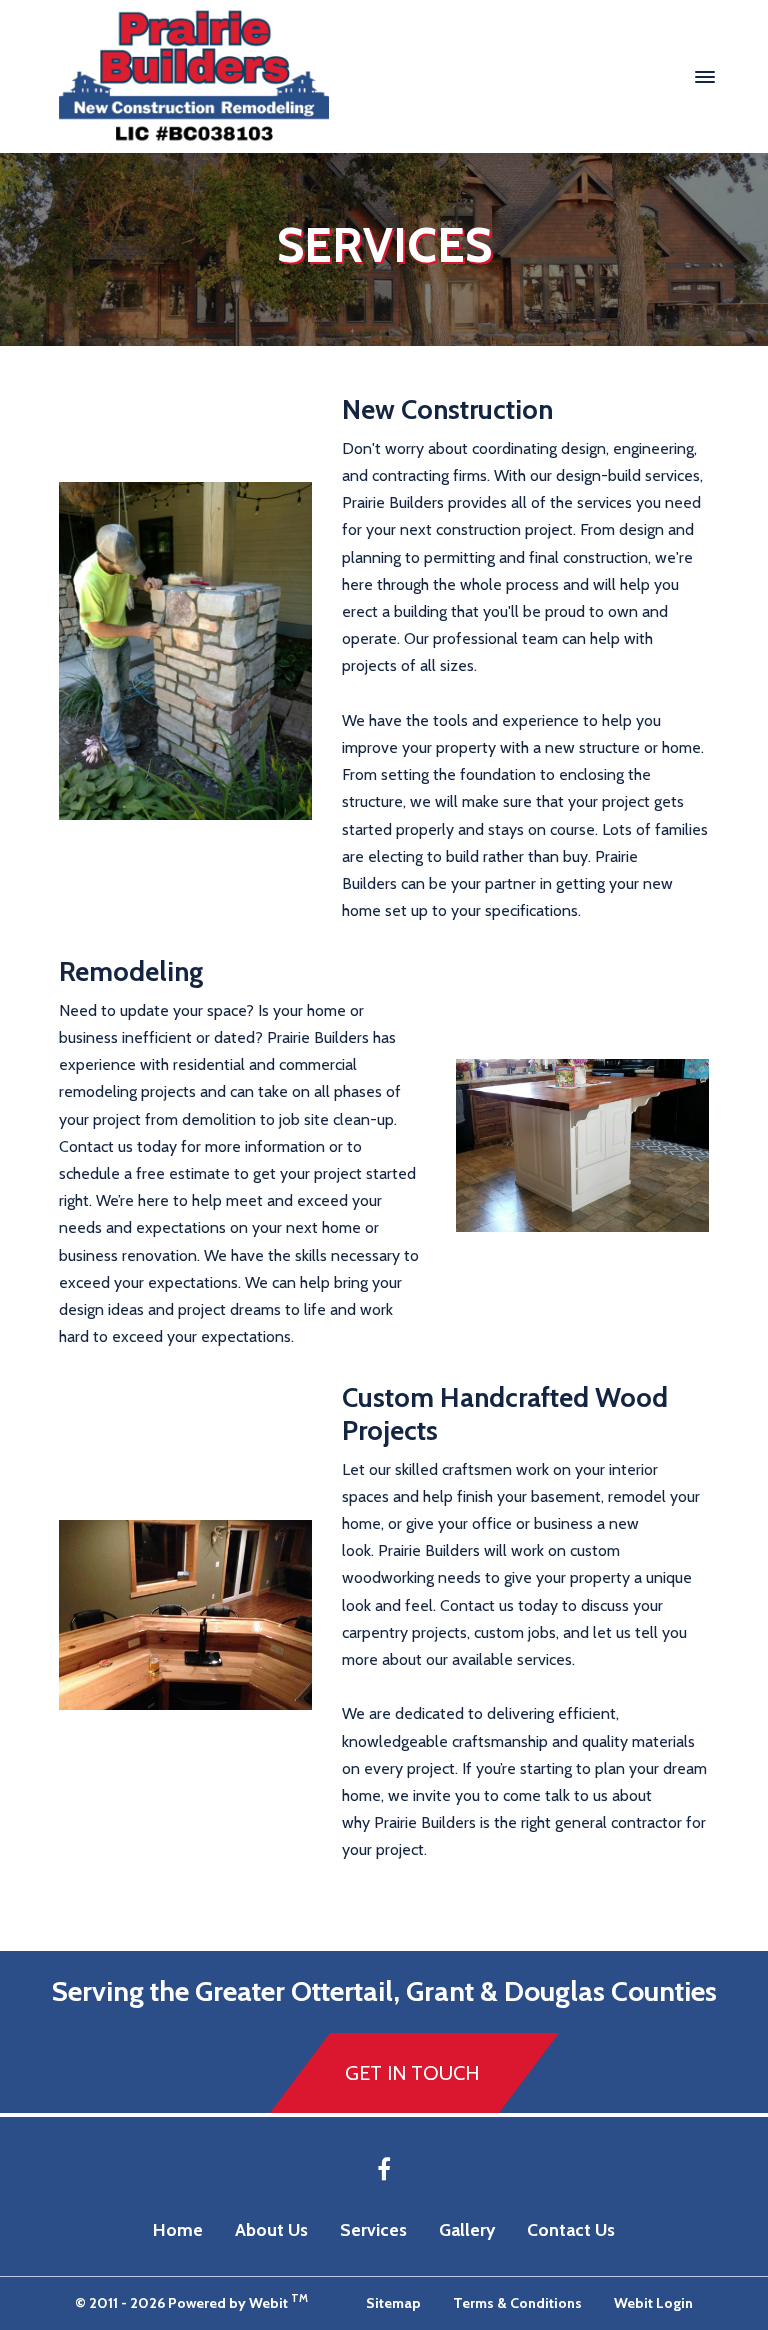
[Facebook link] (384, 2171)
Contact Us (571, 2229)
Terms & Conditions (517, 2303)
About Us (271, 2229)
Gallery (467, 2229)
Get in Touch (412, 2073)
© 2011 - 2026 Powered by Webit (191, 2301)
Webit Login (653, 2303)
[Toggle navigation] (705, 76)
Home (178, 2229)
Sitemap (393, 2303)
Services (373, 2229)
